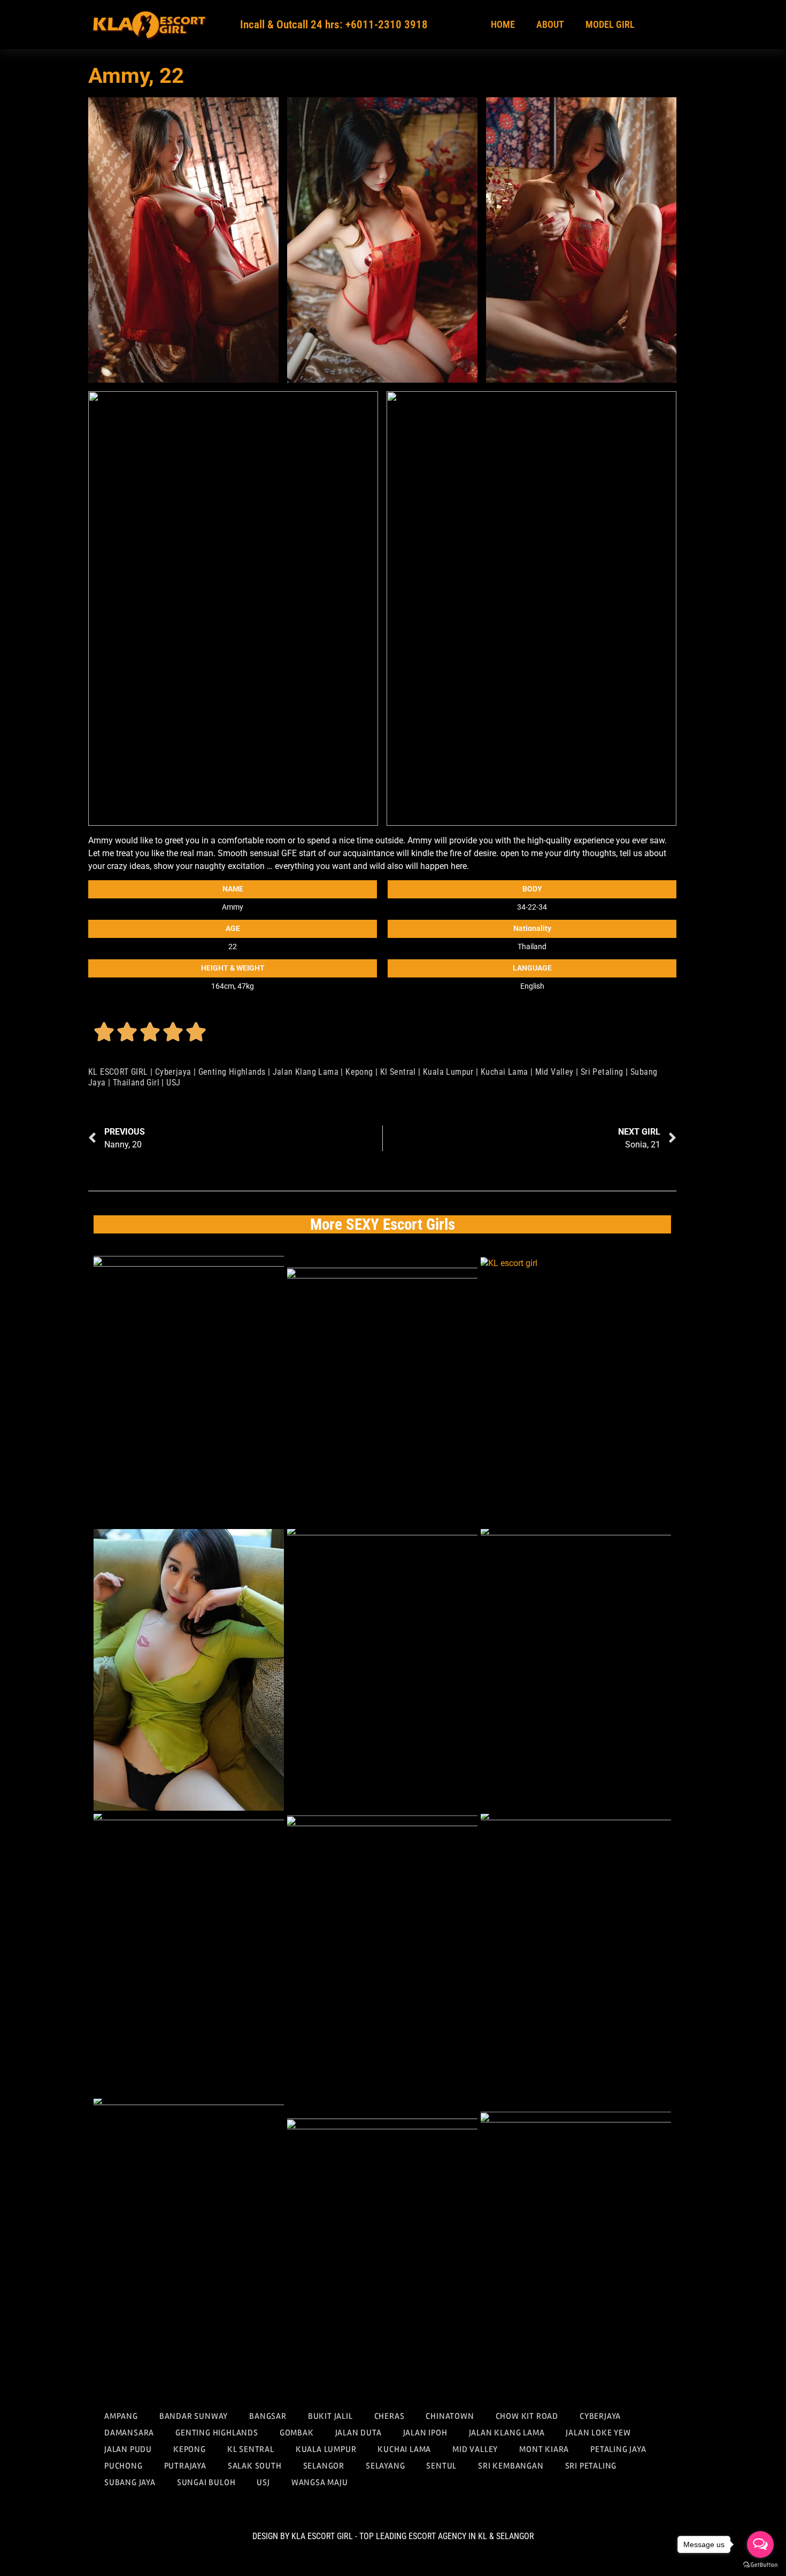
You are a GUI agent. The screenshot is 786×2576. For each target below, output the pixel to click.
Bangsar (268, 2416)
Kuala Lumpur (448, 1072)
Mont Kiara (544, 2449)
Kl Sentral (398, 1072)
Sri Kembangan (511, 2466)
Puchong (124, 2466)
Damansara (129, 2433)
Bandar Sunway (194, 2416)
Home (503, 24)
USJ (173, 1083)
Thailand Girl (136, 1083)
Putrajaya (185, 2466)
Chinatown (450, 2416)
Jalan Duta (359, 2433)
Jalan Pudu (128, 2449)
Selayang (385, 2466)
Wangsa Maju (320, 2482)
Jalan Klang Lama (306, 1072)
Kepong (359, 1072)
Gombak (297, 2433)
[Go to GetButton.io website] (760, 2565)
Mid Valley (554, 1072)
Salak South (255, 2466)
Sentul (441, 2466)
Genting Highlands (232, 1072)
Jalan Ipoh (425, 2433)
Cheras (390, 2416)
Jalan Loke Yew (598, 2433)
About (550, 24)
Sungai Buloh (206, 2482)
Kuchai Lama (504, 1072)
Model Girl (610, 24)
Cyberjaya (173, 1072)
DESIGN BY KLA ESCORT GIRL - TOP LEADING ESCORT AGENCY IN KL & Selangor (393, 2536)
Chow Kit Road (527, 2416)
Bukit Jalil (330, 2416)
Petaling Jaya (618, 2449)
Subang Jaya (130, 2482)
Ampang (121, 2416)
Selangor (324, 2466)
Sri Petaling (602, 1072)
